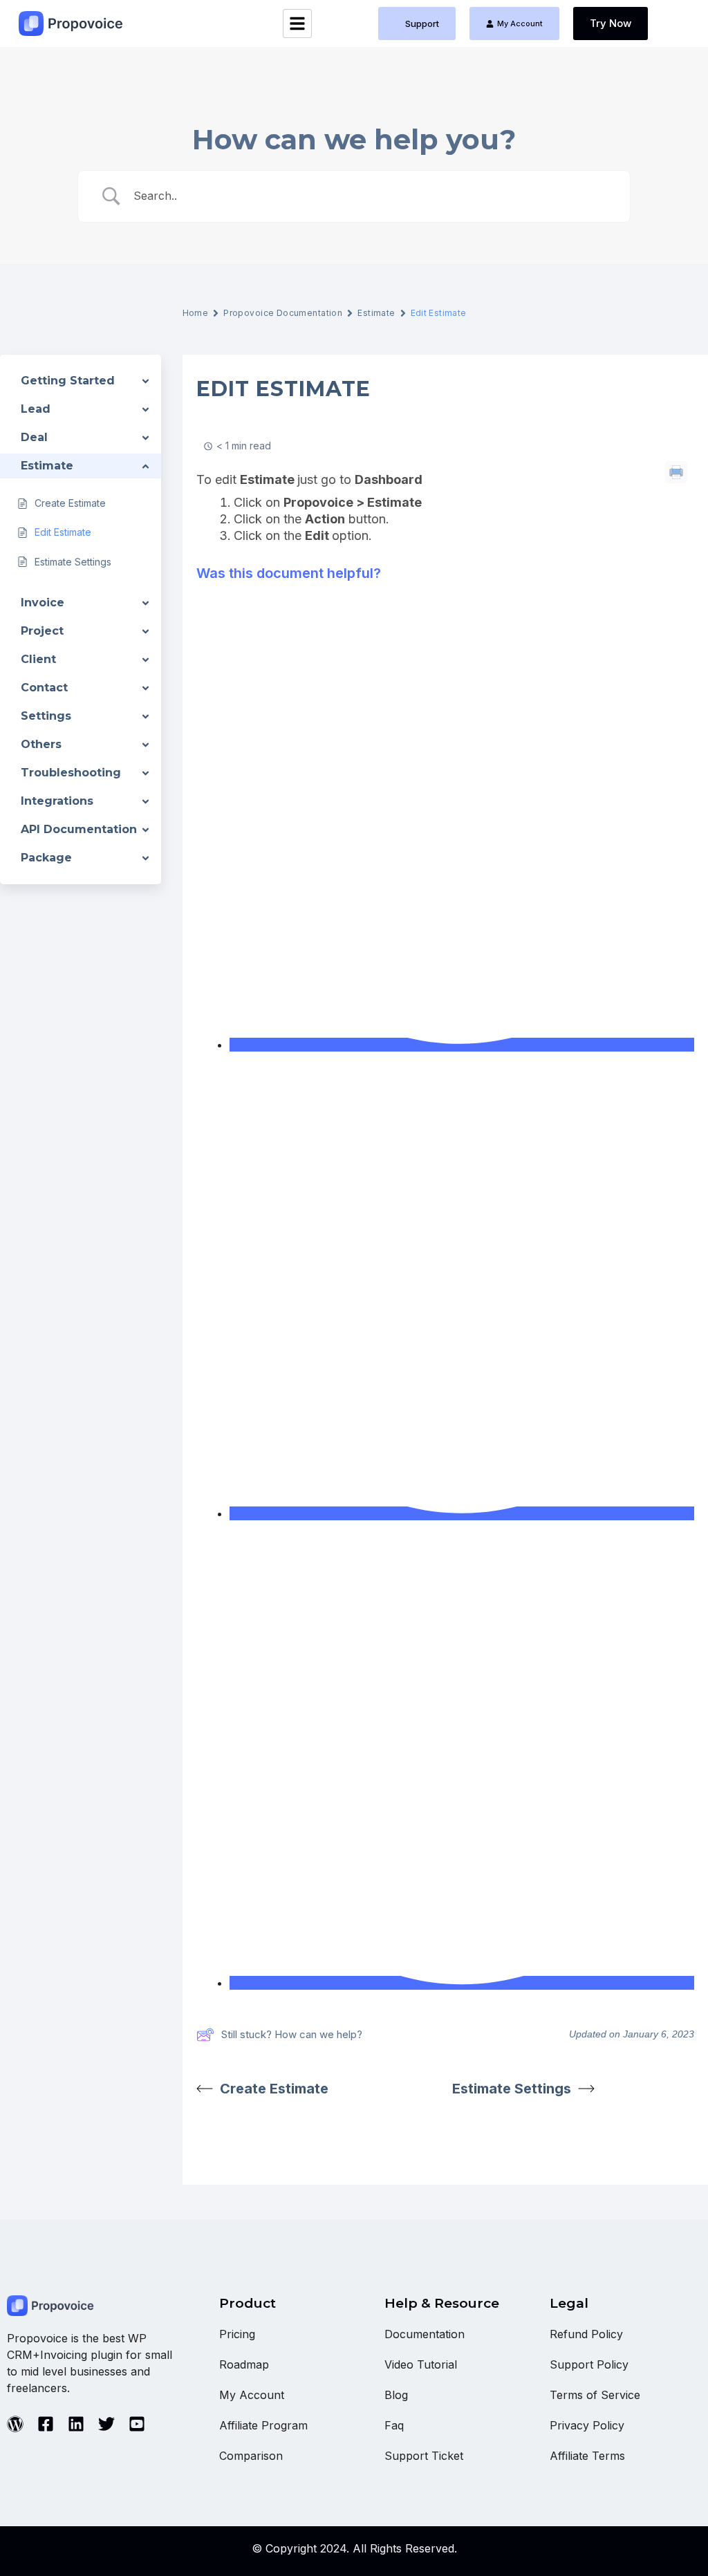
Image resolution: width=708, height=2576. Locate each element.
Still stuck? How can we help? (292, 2034)
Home (196, 313)
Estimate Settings (512, 2089)
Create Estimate (274, 2089)
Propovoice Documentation (283, 313)
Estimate (376, 313)
